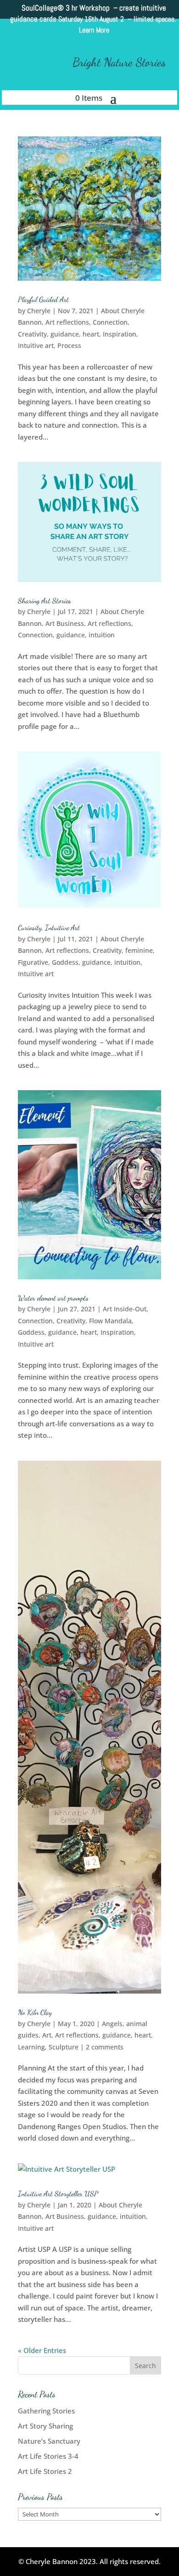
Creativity (32, 334)
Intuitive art (36, 345)
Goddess (65, 962)
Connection (110, 322)
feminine (139, 950)
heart (91, 334)
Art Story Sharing (45, 2426)
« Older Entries (42, 2350)
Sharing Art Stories (45, 601)
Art (47, 2035)
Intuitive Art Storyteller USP (58, 2193)
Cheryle (39, 311)
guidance (65, 334)
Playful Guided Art (43, 299)
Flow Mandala (110, 1321)
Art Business (65, 623)
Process (69, 345)
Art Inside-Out (125, 1309)
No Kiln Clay (35, 2012)
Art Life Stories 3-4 (48, 2456)
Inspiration (120, 334)
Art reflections (67, 322)
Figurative (33, 962)
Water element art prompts (53, 1298)
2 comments (105, 2047)
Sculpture (64, 2047)
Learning (31, 2047)
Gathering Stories (46, 2411)
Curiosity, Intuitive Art (49, 927)
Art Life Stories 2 (45, 2471)
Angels (112, 2024)
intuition (102, 635)
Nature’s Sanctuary (49, 2441)
